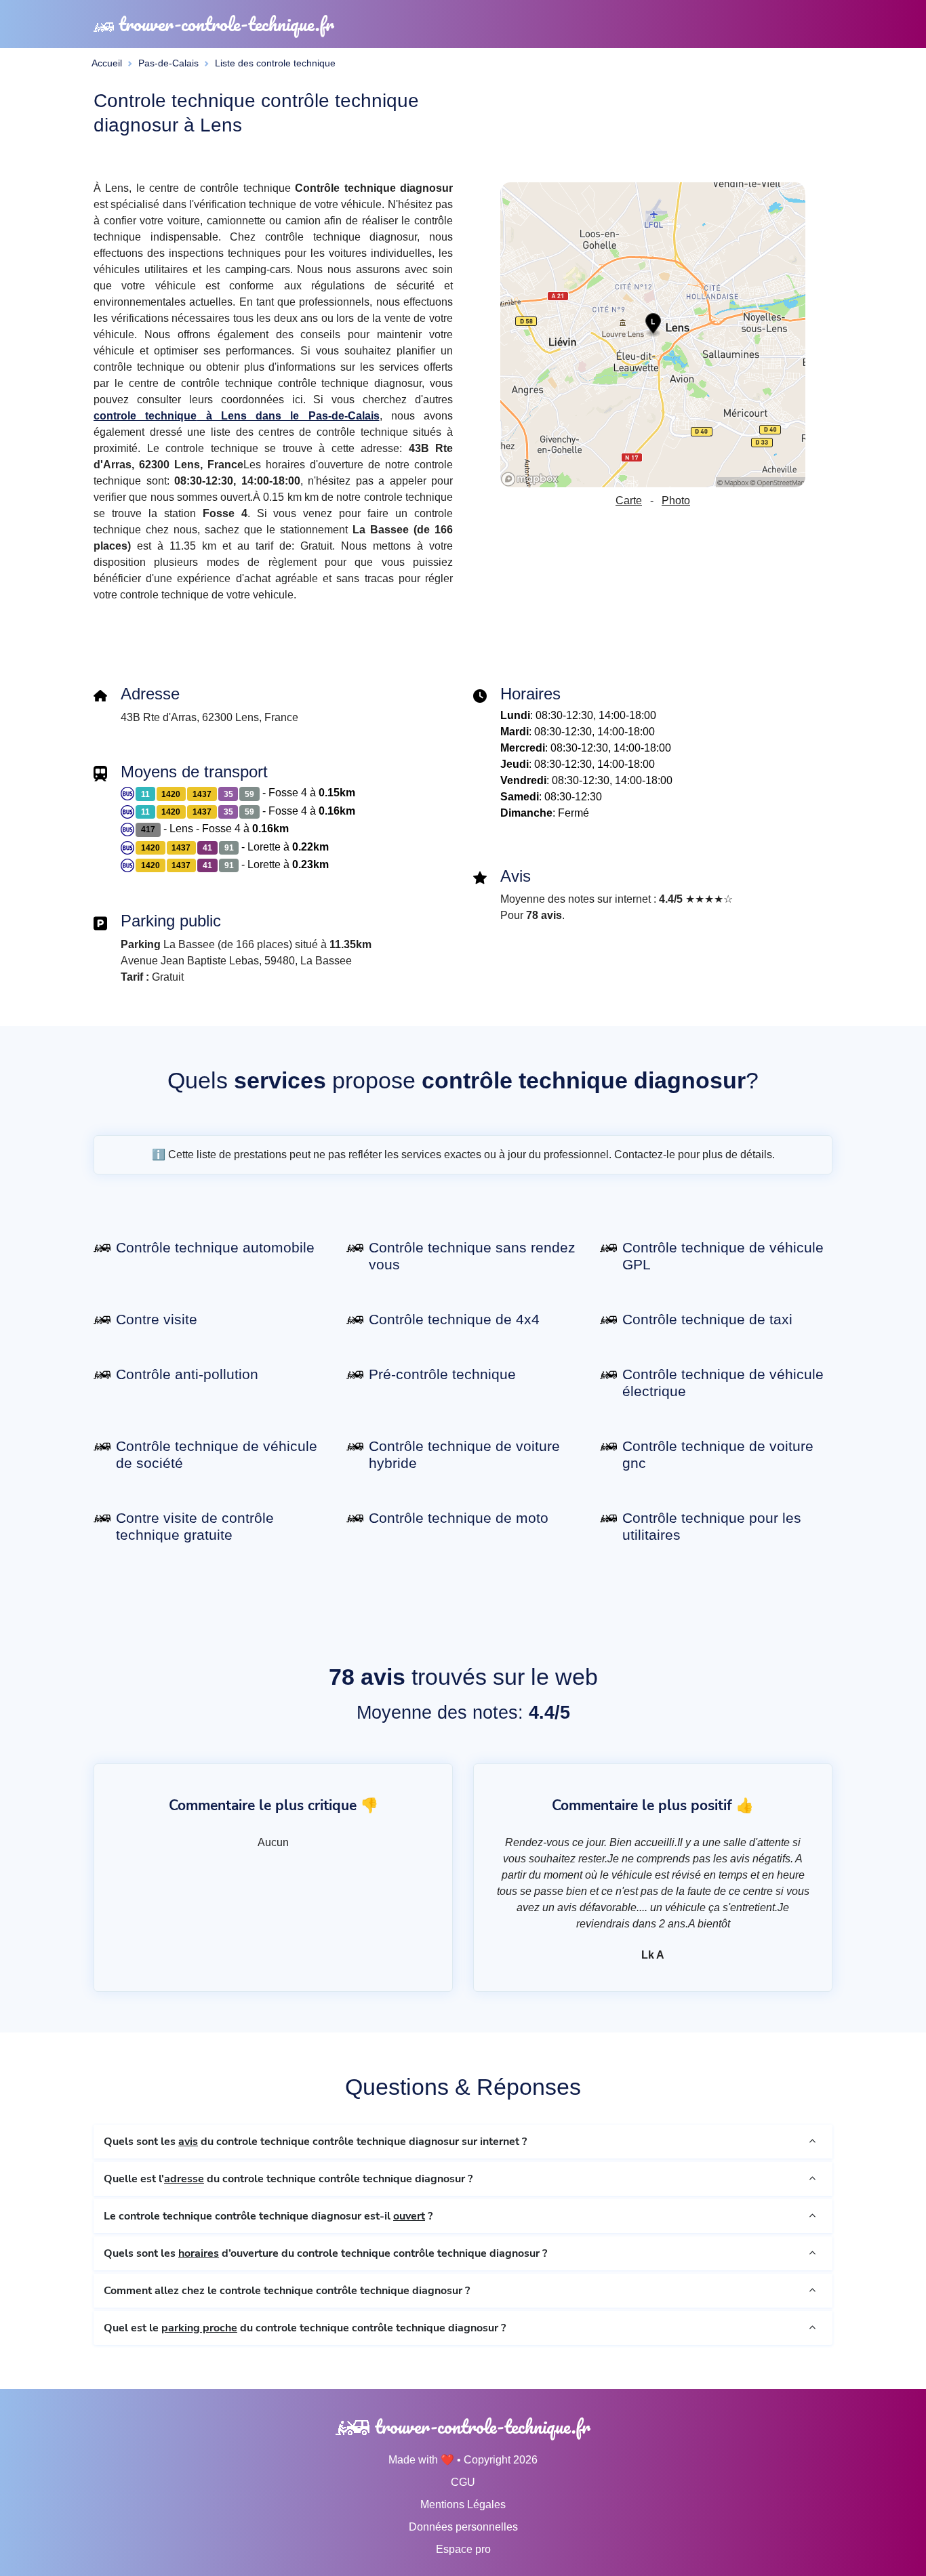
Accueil (107, 63)
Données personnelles (463, 2527)
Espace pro (463, 2549)
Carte (629, 500)
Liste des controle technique (275, 63)
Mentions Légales (463, 2505)
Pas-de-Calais (168, 63)
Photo (676, 500)
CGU (463, 2482)
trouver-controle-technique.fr (224, 24)
